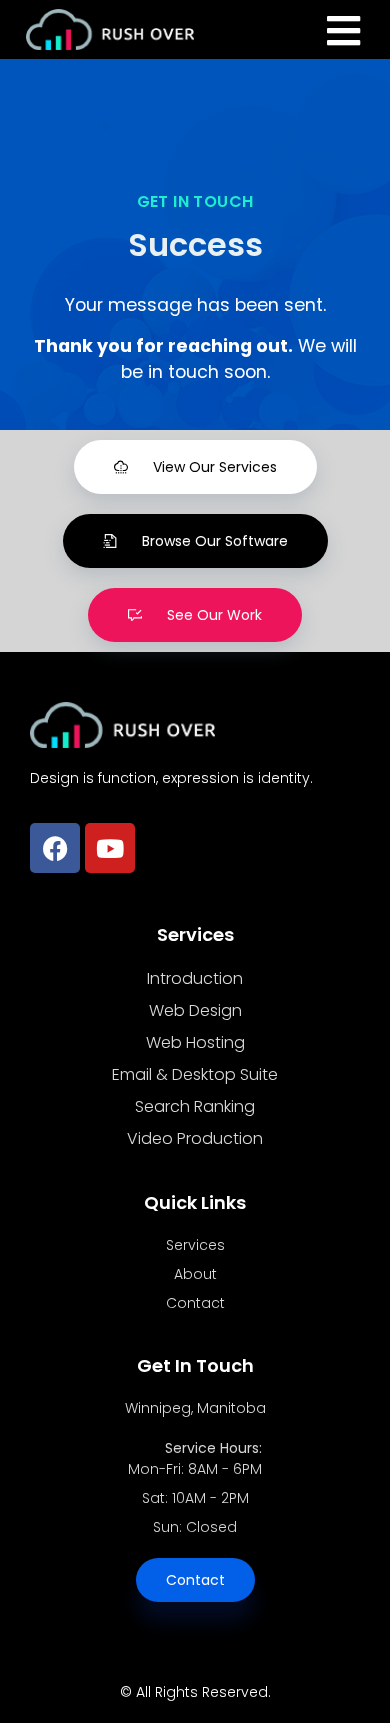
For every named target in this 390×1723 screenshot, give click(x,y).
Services (195, 1245)
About (195, 1274)
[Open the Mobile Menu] (343, 31)
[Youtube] (110, 848)
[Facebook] (55, 848)
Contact (195, 1303)
